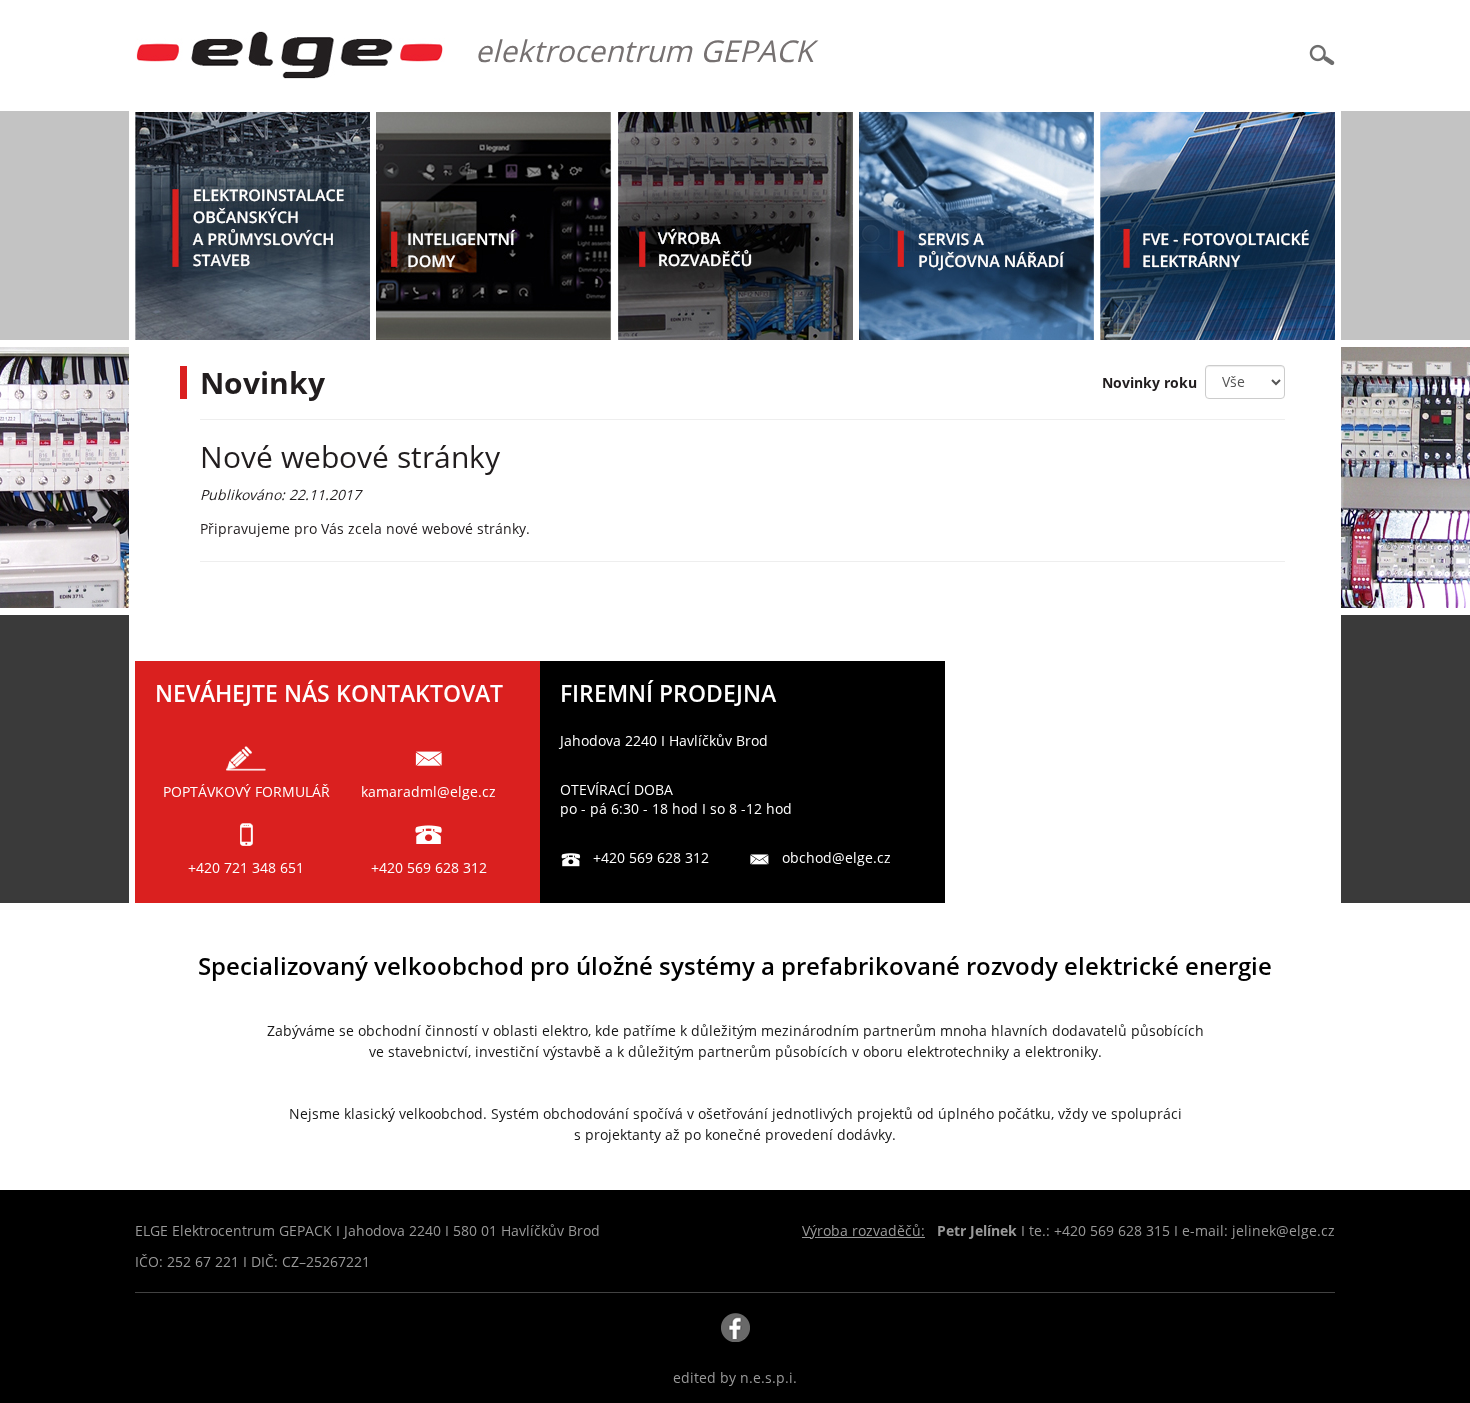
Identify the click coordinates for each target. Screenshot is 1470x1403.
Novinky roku (1153, 382)
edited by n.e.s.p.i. (735, 1377)
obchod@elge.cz (836, 857)
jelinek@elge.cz (1283, 1230)
